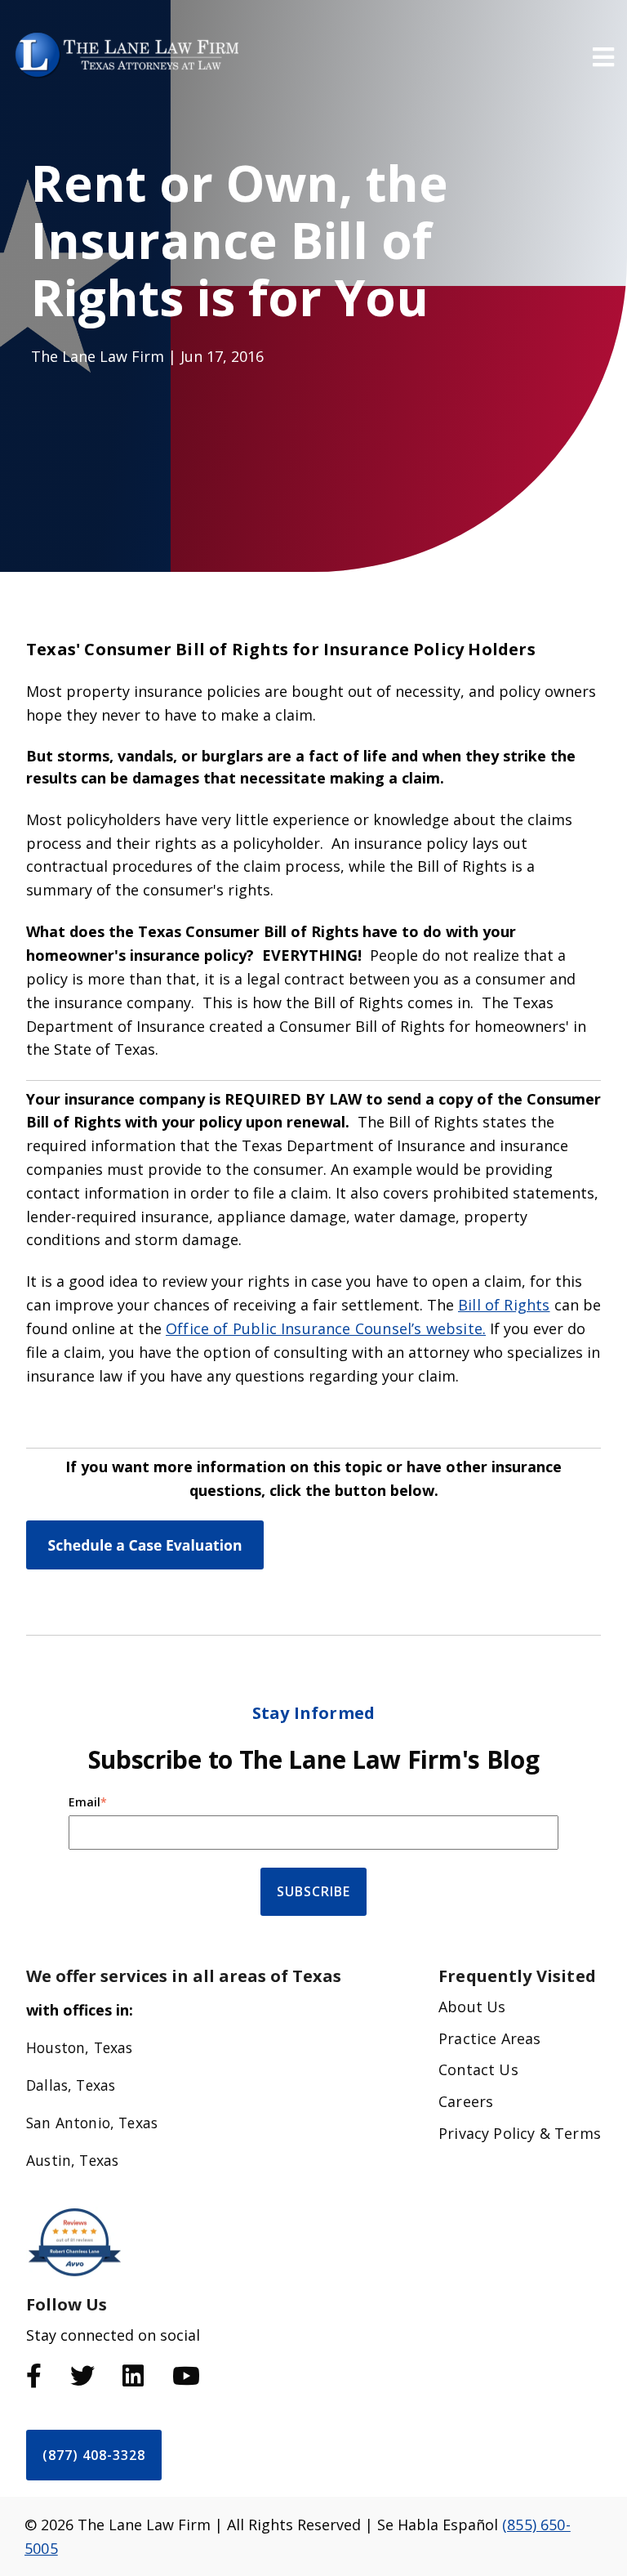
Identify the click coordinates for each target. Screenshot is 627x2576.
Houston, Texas (79, 2047)
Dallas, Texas (71, 2085)
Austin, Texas (72, 2160)
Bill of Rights (504, 1305)
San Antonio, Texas (92, 2123)
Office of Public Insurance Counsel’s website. (326, 1328)
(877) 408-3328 (94, 2455)
